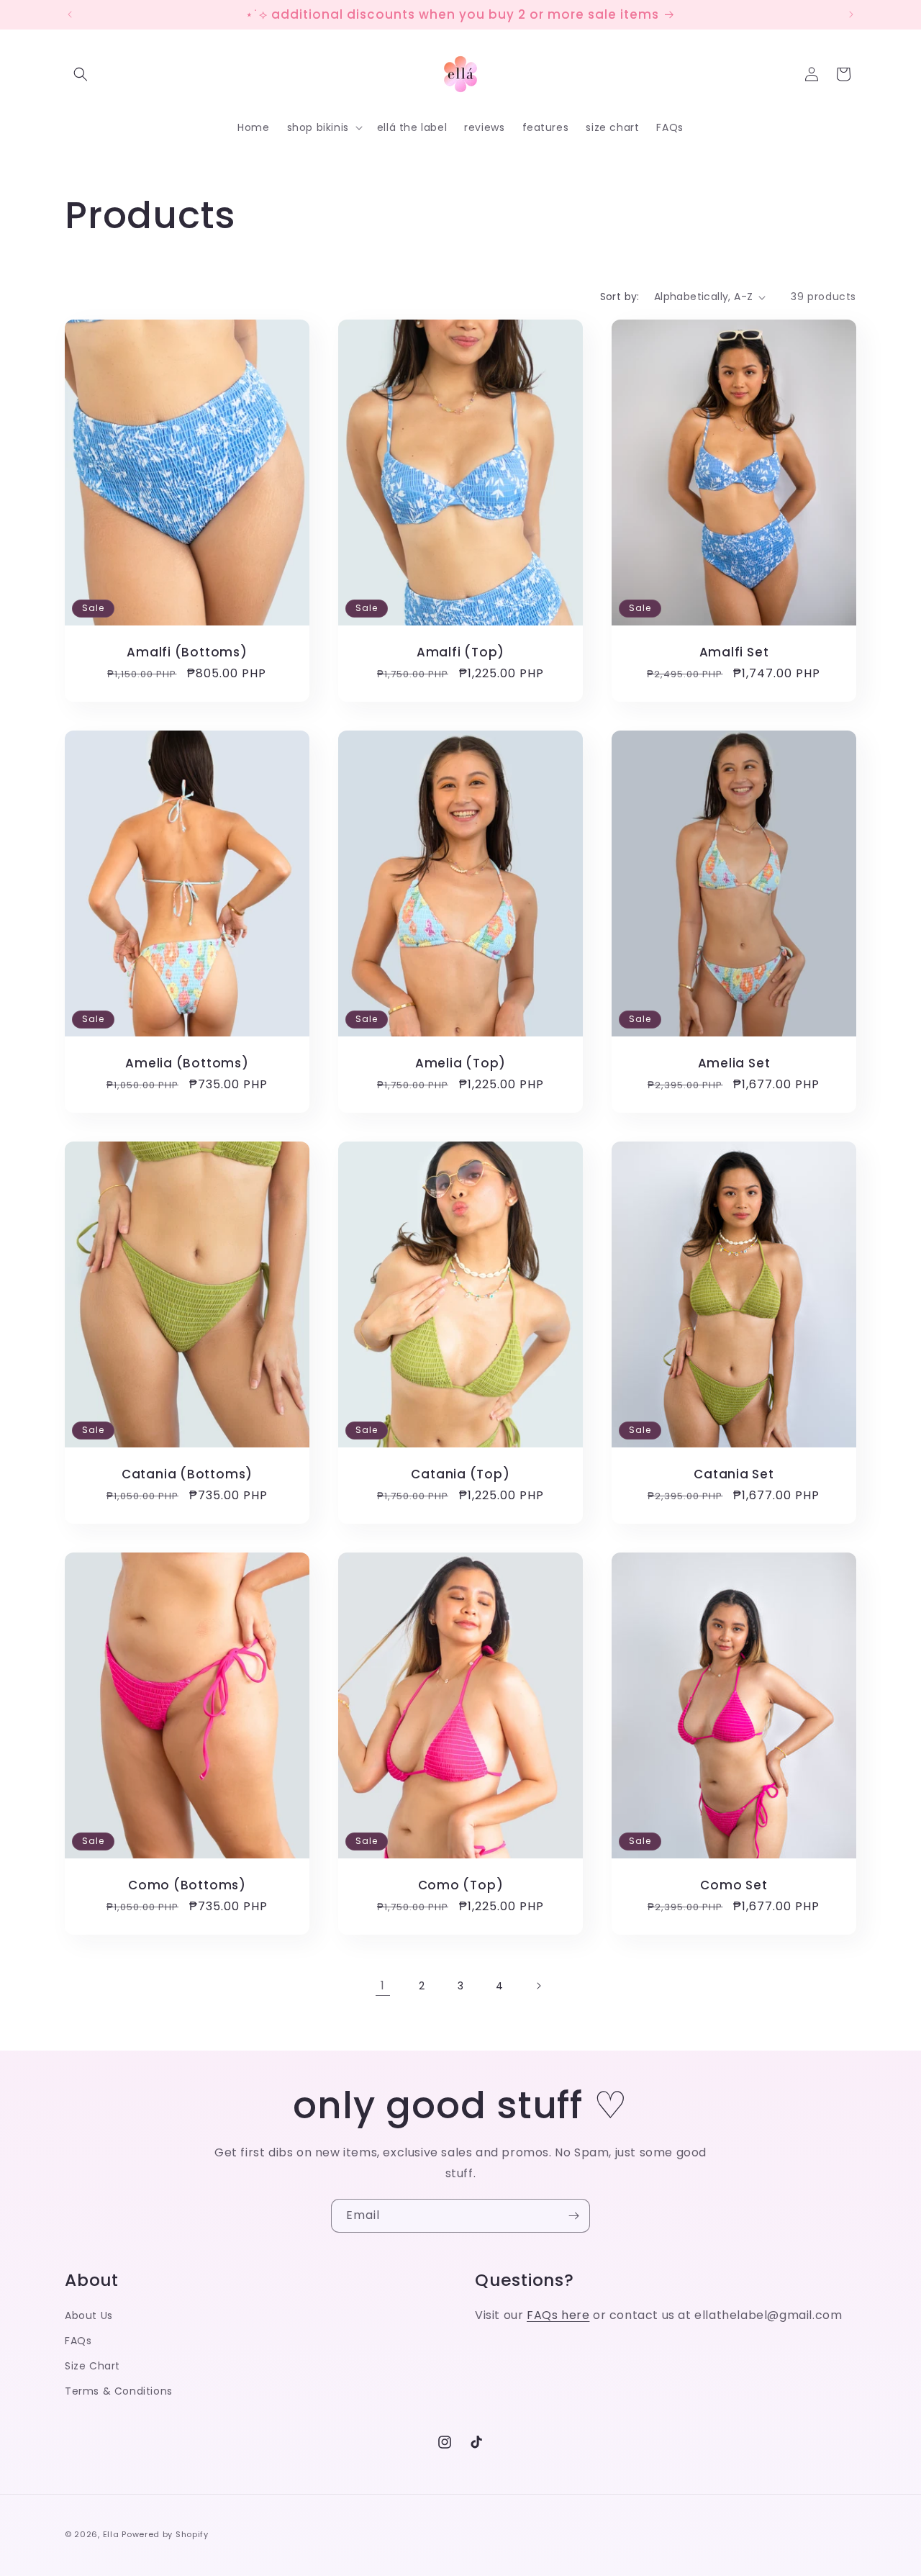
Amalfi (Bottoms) (187, 652)
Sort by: (620, 297)
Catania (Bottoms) (187, 1474)
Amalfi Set (734, 652)
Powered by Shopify (165, 2534)
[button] (81, 74)
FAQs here (558, 2315)
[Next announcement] (851, 14)
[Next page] (538, 1986)
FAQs (78, 2341)
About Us (89, 2315)
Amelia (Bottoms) (187, 1063)
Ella (111, 2534)
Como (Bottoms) (187, 1885)
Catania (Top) (460, 1474)
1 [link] (383, 1985)
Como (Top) (461, 1885)
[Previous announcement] (70, 14)
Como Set (734, 1885)
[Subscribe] (573, 2216)
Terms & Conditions (119, 2391)
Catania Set (734, 1474)
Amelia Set (734, 1063)
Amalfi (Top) (460, 652)
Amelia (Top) (460, 1063)
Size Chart (92, 2366)
